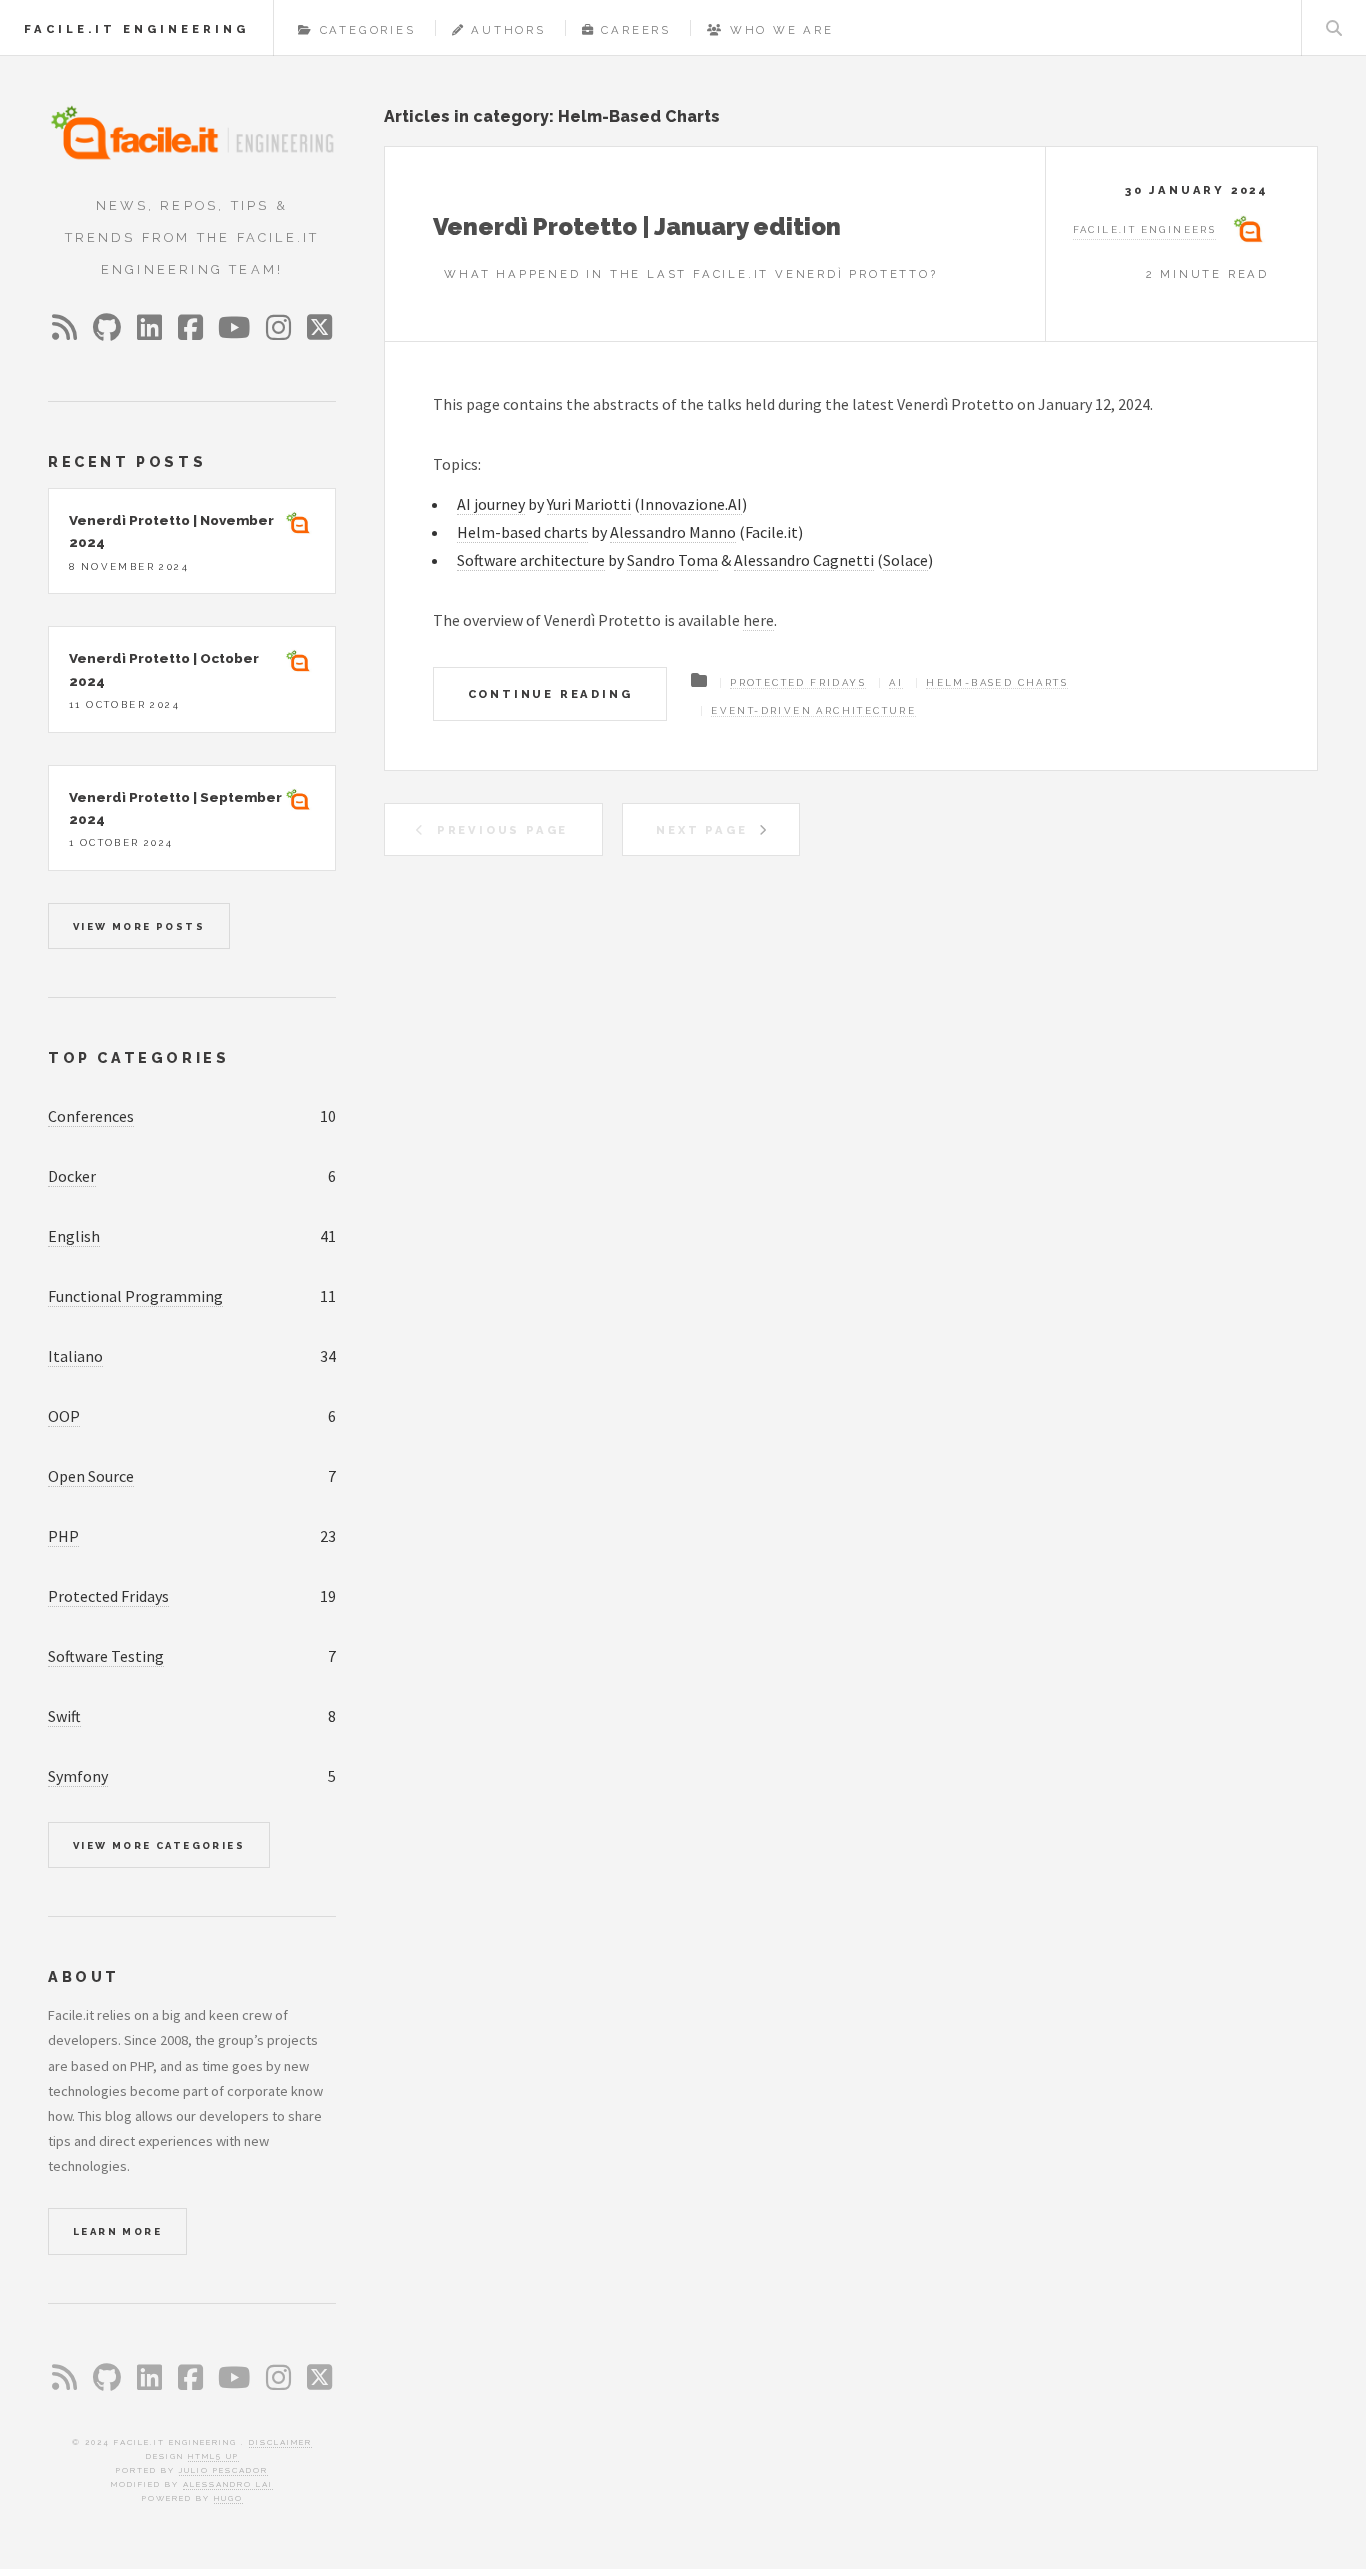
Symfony (78, 1776)
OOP (64, 1416)
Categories (368, 30)
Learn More (117, 2231)
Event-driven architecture (813, 710)
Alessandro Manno (673, 532)
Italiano (75, 1356)
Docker (72, 1176)
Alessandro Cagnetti (804, 560)
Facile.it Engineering (136, 29)
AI (896, 682)
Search (1334, 28)
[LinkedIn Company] (149, 328)
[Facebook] (190, 327)
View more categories (159, 1845)
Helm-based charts (522, 532)
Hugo (228, 2498)
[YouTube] (234, 328)
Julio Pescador (223, 2470)
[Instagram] (278, 328)
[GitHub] (107, 328)
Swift (64, 1716)
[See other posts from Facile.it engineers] (299, 526)
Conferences (91, 1116)
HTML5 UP (213, 2456)
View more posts (139, 926)
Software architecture (531, 560)
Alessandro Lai (228, 2484)
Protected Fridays (798, 682)
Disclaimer (280, 2442)
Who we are (782, 30)
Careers (636, 30)
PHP (63, 1536)
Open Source (91, 1476)
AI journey (491, 504)
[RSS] (64, 327)
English (74, 1236)
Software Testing (106, 1656)
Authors (508, 30)
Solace (905, 560)
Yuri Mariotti (589, 504)
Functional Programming (135, 1296)
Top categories (138, 1057)
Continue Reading (550, 694)
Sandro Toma (672, 560)
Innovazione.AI (691, 504)
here (758, 620)
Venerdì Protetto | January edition (637, 226)
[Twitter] (319, 328)
